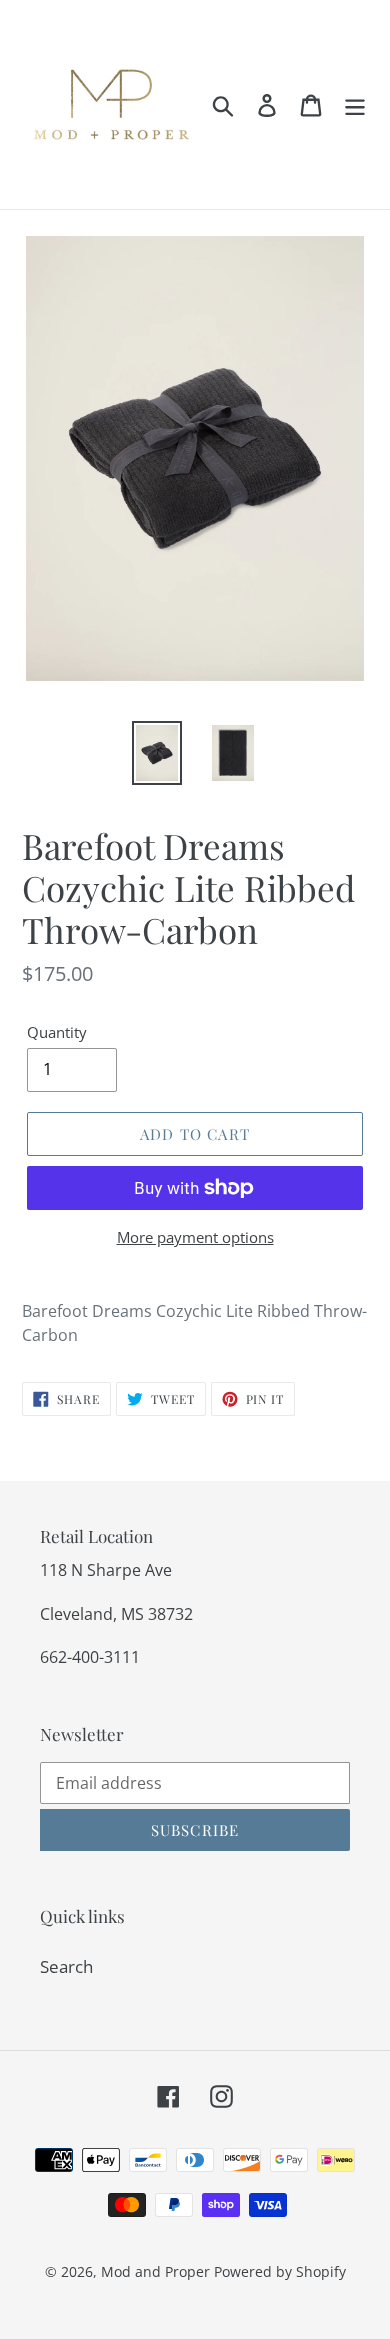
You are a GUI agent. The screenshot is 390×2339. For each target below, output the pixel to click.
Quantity (57, 1032)
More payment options (195, 1237)
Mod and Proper (155, 2271)
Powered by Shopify (280, 2271)
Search (66, 1966)
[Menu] (355, 105)
